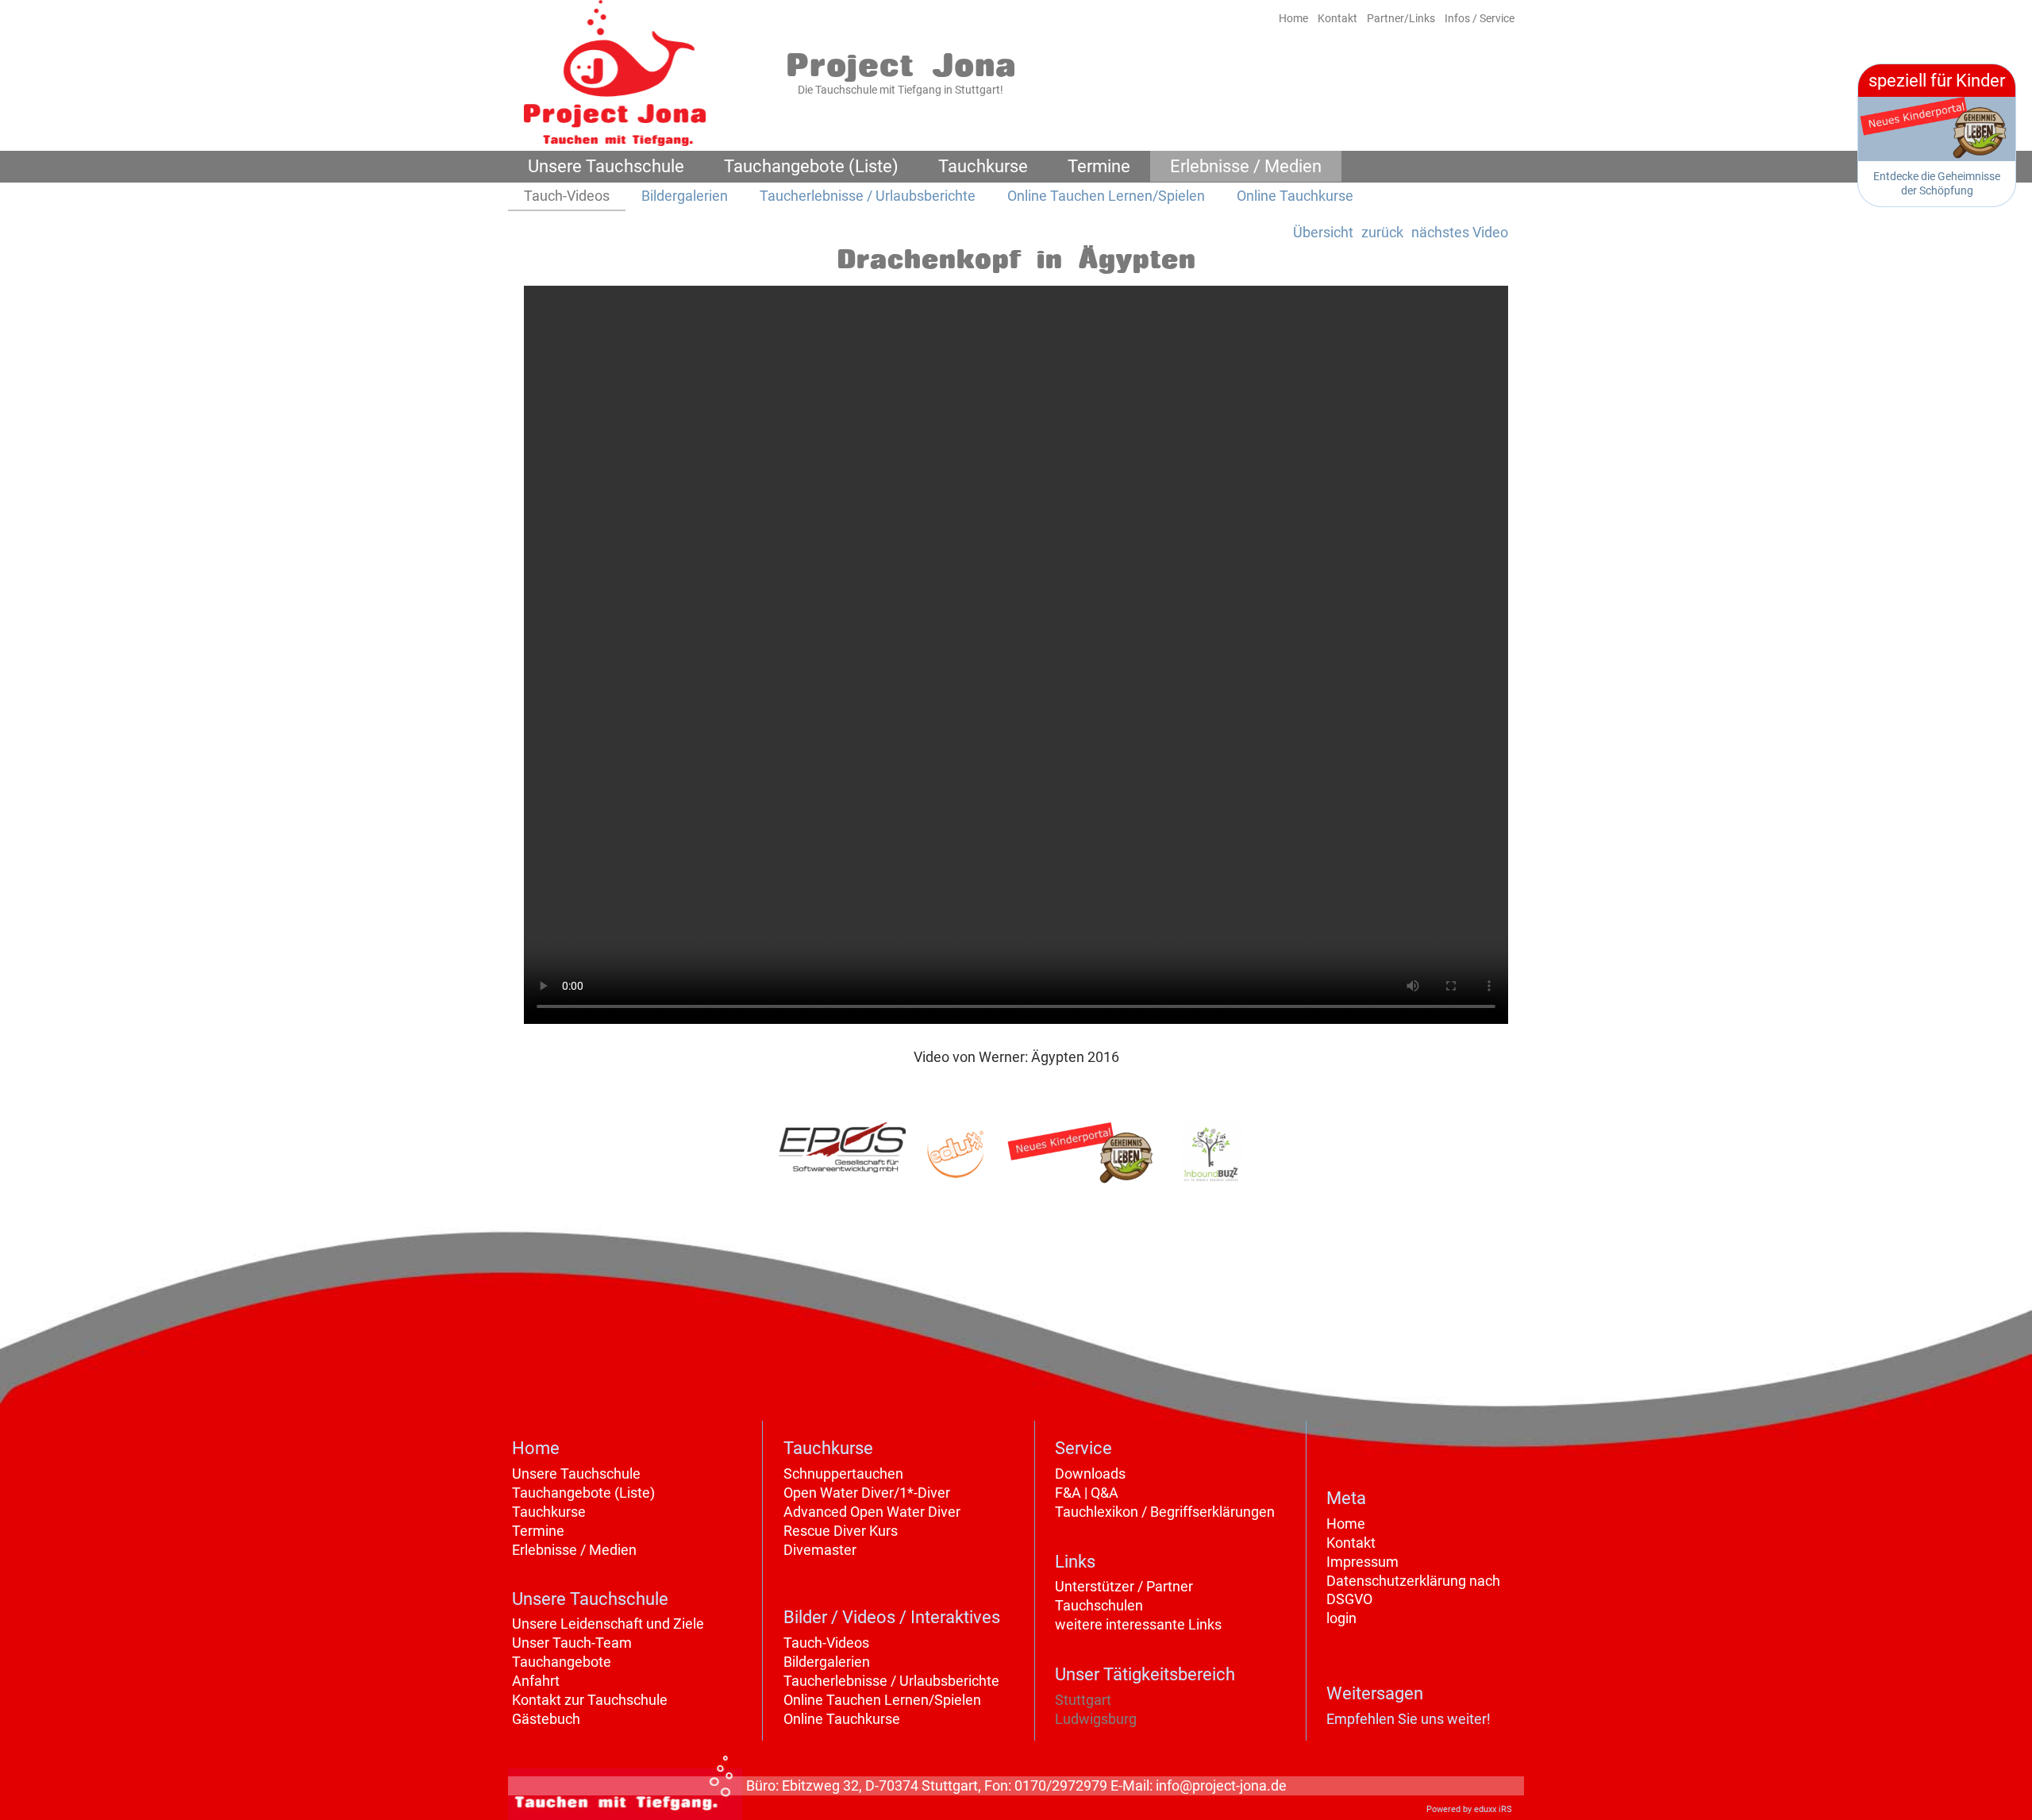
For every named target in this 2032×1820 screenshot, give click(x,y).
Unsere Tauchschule (576, 1474)
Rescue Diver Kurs (841, 1531)
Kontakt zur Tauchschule (590, 1700)
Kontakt (1351, 1543)
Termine (538, 1531)
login (1341, 1618)
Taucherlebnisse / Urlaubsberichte (891, 1681)
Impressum (1362, 1562)
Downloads (1090, 1474)
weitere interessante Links (1138, 1624)
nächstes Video (1460, 232)
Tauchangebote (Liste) (583, 1493)
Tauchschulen (1099, 1605)
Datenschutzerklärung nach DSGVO (1413, 1590)
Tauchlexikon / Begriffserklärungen (1165, 1512)
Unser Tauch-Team (572, 1643)
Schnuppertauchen (843, 1474)
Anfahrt (536, 1681)
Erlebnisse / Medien (574, 1550)
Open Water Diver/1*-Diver (867, 1493)
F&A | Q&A (1087, 1493)
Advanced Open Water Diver (872, 1512)
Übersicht (1323, 232)
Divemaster (820, 1550)
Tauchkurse (549, 1512)
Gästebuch (546, 1719)
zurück (1382, 232)
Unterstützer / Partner (1124, 1586)
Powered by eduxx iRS (1469, 1809)
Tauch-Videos (826, 1643)
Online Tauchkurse (842, 1719)
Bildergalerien (827, 1662)
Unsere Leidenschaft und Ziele (608, 1624)
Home (1346, 1524)
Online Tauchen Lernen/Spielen (882, 1700)
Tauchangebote (562, 1662)
